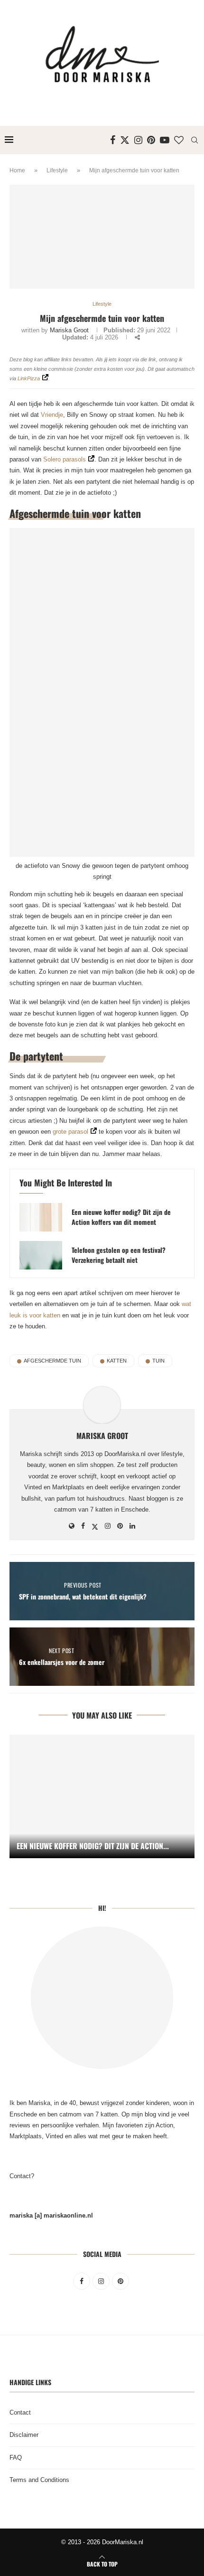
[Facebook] (113, 140)
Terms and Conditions (39, 2480)
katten (117, 1361)
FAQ (16, 2458)
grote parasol (70, 1132)
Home (17, 170)
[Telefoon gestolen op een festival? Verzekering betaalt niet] (41, 1255)
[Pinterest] (151, 140)
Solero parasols (65, 459)
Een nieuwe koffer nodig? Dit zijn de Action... (93, 1846)
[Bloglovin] (179, 140)
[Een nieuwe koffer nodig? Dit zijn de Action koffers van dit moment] (41, 1217)
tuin (158, 1361)
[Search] (195, 140)
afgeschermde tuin (52, 1361)
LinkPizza (29, 378)
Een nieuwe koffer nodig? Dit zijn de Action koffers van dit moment (121, 1217)
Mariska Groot (69, 330)
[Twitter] (125, 140)
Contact (20, 2412)
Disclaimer (24, 2435)
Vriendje (52, 415)
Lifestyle (57, 170)
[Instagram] (138, 140)
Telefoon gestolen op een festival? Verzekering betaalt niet (119, 1255)
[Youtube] (165, 140)
